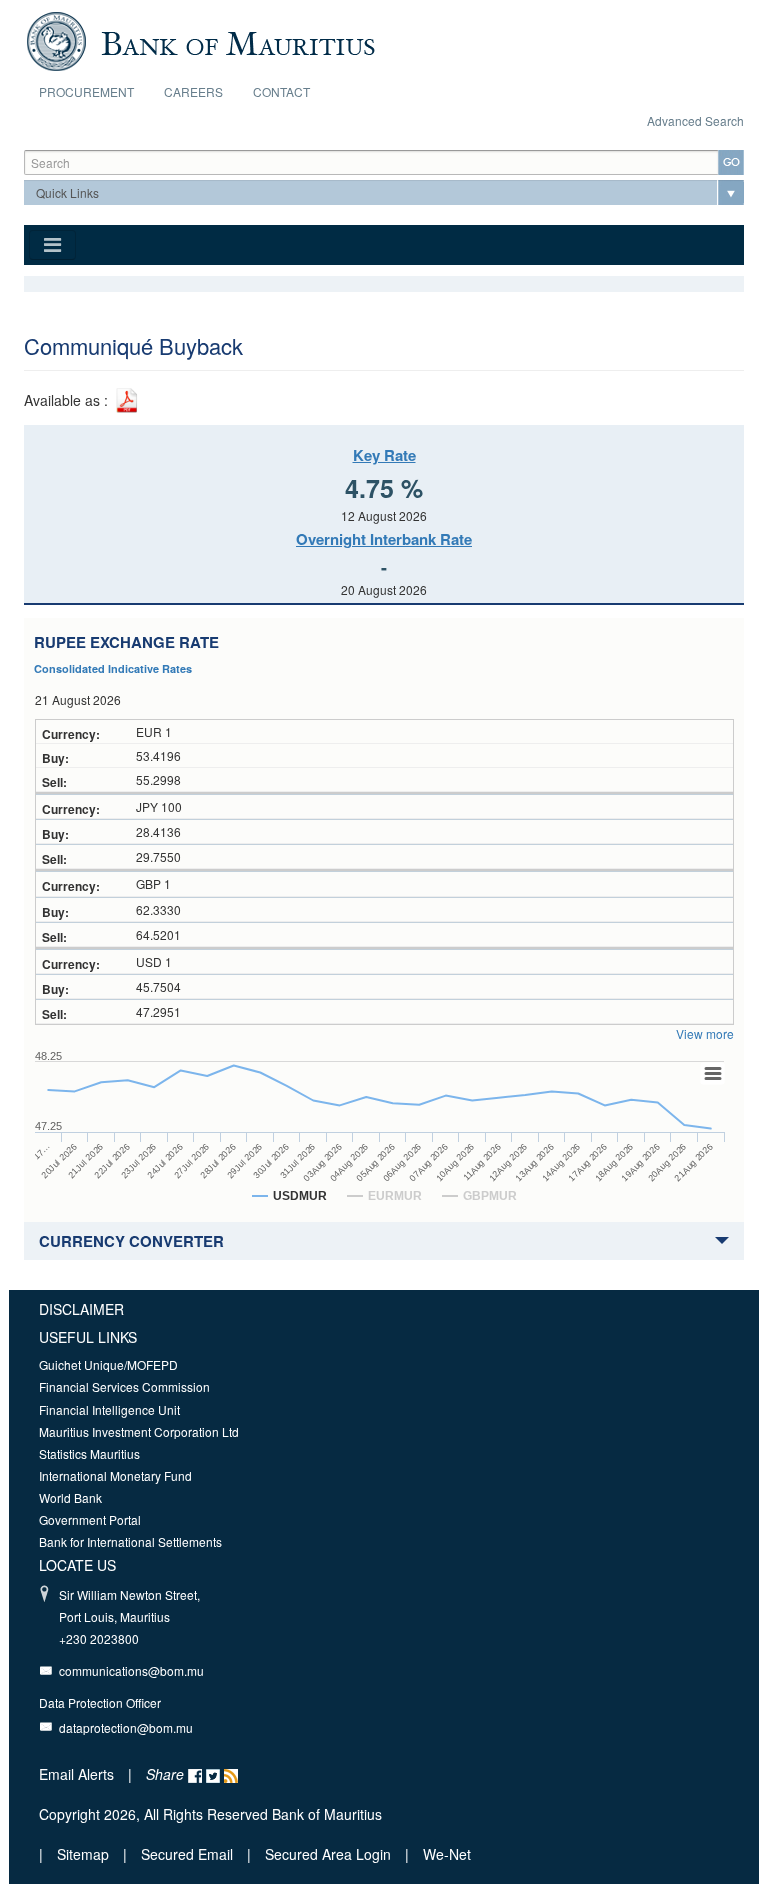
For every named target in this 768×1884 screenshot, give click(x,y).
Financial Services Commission (124, 1386)
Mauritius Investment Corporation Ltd (139, 1431)
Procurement (86, 91)
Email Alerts (76, 1774)
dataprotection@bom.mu (126, 1727)
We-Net (447, 1854)
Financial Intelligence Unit (109, 1409)
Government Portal (90, 1519)
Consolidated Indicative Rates (113, 668)
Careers (193, 91)
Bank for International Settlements (130, 1541)
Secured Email (187, 1854)
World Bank (70, 1497)
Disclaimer (81, 1309)
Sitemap (85, 1854)
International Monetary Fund (115, 1475)
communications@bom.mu (131, 1670)
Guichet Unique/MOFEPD (108, 1364)
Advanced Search (695, 120)
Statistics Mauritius (89, 1453)
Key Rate (384, 455)
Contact (281, 91)
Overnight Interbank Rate (384, 539)
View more (705, 1033)
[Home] (200, 39)
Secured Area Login (328, 1854)
